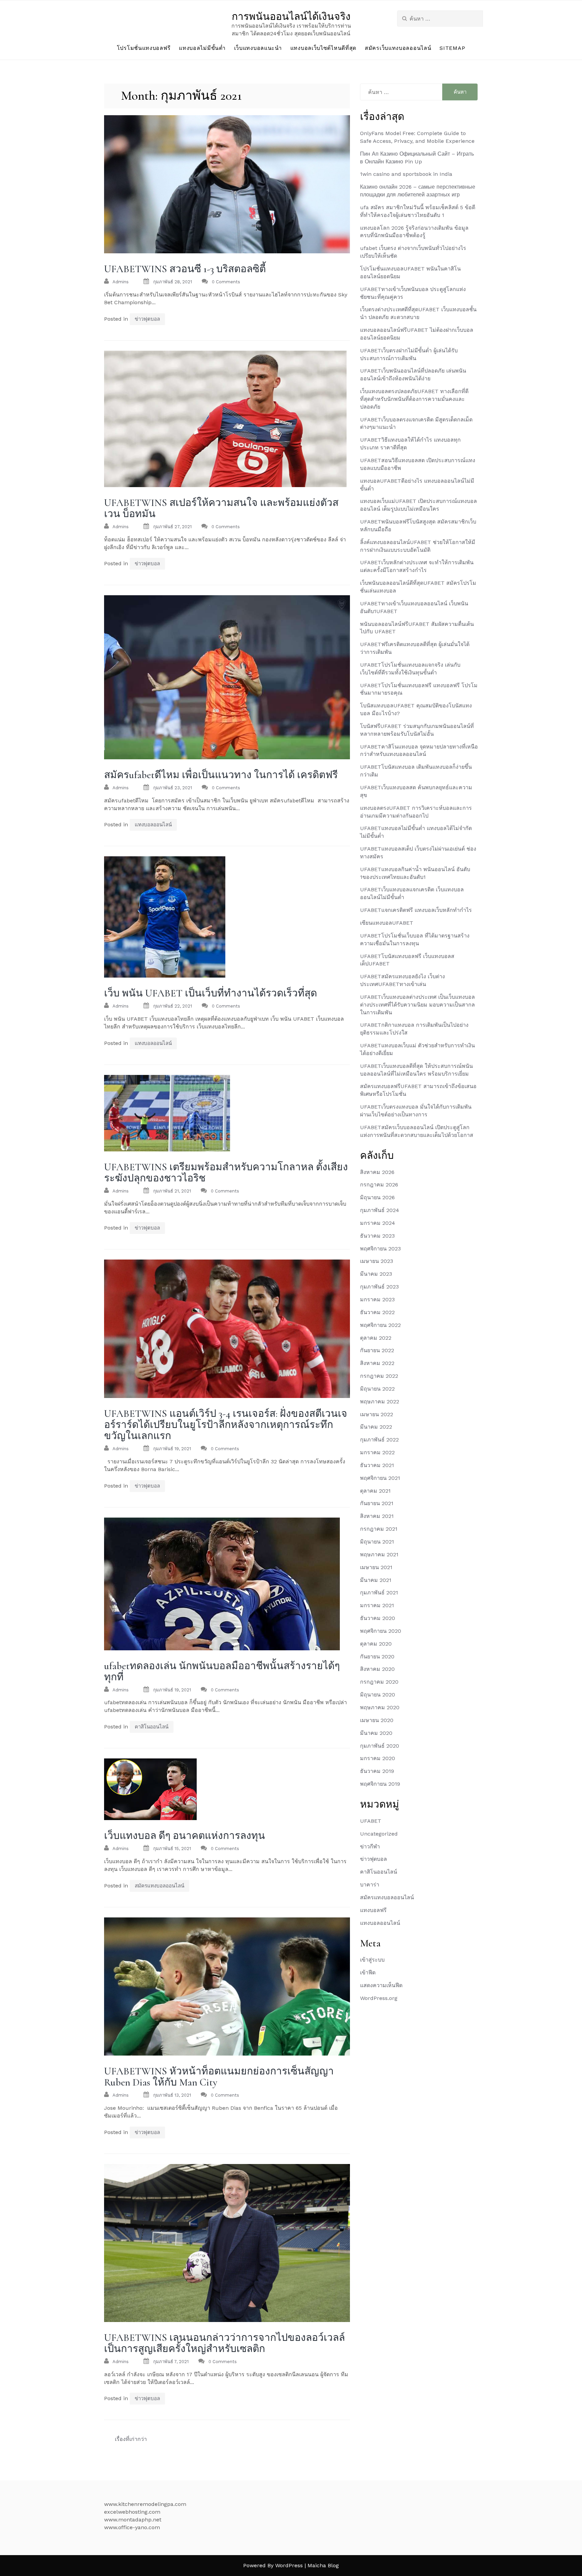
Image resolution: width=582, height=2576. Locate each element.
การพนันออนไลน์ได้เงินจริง (291, 17)
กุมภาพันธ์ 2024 (380, 1210)
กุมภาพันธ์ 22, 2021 (173, 1006)
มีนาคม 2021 (376, 1580)
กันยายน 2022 (377, 1350)
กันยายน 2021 (377, 1503)
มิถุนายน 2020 (378, 1695)
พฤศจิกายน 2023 (380, 1249)
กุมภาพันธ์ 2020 (380, 1746)
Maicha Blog (323, 2565)
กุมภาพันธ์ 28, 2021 (173, 282)
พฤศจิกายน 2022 (380, 1325)
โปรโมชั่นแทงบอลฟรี (144, 48)
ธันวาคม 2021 (377, 1465)
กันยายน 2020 (377, 1657)
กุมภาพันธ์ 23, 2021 (173, 788)
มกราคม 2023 (377, 1299)
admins (121, 282)
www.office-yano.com (132, 2527)
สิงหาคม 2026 (377, 1172)
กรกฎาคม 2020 (379, 1682)
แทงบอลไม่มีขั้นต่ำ (202, 48)
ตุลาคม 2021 (375, 1491)
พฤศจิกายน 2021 (380, 1478)
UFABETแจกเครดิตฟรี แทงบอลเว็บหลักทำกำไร (416, 910)
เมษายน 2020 (377, 1720)
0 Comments (226, 282)
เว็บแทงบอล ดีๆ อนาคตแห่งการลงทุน (185, 1836)
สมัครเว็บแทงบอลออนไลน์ (398, 48)
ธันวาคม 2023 (377, 1236)
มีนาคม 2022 (376, 1427)
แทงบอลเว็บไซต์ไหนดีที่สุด (323, 48)
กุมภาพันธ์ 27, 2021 (172, 527)
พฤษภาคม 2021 (379, 1554)
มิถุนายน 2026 (377, 1197)
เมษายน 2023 (377, 1261)
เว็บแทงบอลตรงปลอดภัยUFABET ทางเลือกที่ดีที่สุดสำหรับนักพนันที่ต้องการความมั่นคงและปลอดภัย (414, 399)
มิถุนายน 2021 (377, 1542)
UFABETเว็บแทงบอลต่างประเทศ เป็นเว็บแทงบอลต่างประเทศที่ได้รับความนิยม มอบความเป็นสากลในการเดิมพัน (417, 1005)
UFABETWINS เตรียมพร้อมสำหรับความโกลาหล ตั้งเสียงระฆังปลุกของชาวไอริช (226, 1173)
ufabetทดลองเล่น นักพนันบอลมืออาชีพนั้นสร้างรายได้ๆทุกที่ (222, 1672)
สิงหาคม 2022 (377, 1363)
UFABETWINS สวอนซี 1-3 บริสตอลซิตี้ (185, 269)
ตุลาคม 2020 (376, 1644)
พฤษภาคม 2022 (380, 1402)
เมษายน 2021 (376, 1567)
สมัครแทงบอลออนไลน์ (159, 1886)
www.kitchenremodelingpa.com (145, 2504)
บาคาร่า (370, 1885)
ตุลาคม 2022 (376, 1338)
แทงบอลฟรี (373, 1910)
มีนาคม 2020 (376, 1733)
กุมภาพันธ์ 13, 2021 (172, 2095)
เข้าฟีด (368, 1973)
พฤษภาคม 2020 (380, 1707)
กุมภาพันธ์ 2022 (379, 1440)
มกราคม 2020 (378, 1758)
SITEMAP (452, 48)
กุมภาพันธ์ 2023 (379, 1287)
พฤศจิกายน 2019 (380, 1784)
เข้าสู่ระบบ (372, 1960)
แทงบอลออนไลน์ (153, 825)
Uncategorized (379, 1834)
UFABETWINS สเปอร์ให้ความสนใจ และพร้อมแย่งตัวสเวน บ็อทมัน (221, 508)
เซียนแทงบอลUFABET (387, 923)
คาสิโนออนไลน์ (152, 1727)
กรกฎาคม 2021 (379, 1529)
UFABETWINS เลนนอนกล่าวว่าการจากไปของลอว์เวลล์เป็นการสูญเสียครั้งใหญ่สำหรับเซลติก (224, 2343)
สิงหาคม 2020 (377, 1669)
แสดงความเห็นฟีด (381, 1985)
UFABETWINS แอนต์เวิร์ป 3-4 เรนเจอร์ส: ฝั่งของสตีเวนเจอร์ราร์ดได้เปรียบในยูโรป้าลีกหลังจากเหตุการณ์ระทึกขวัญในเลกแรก (226, 1425)
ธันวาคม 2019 (377, 1771)
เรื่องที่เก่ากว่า (131, 2439)
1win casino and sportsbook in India (406, 174)
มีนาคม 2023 (376, 1274)
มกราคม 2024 (378, 1223)
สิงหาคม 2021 (377, 1516)
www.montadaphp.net (133, 2520)
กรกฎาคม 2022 (379, 1376)
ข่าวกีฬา (370, 1847)
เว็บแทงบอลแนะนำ (258, 48)
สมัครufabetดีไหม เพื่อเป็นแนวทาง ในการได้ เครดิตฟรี (221, 775)
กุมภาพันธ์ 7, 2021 (171, 2362)
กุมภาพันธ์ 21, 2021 (172, 1191)
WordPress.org (379, 1998)
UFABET (371, 1821)
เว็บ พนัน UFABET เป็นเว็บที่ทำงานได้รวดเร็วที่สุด (211, 993)
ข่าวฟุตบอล (147, 319)
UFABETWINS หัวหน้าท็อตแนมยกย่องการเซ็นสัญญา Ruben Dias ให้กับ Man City (219, 2077)
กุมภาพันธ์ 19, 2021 (172, 1449)
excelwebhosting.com (132, 2512)
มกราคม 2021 (377, 1605)
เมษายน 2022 (377, 1414)
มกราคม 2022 (377, 1452)
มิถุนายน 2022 (377, 1389)
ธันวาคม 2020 (378, 1618)
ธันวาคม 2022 (377, 1312)
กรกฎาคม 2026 (379, 1185)
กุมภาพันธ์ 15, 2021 (172, 1849)
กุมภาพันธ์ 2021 (379, 1593)
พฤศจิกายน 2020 (381, 1631)
